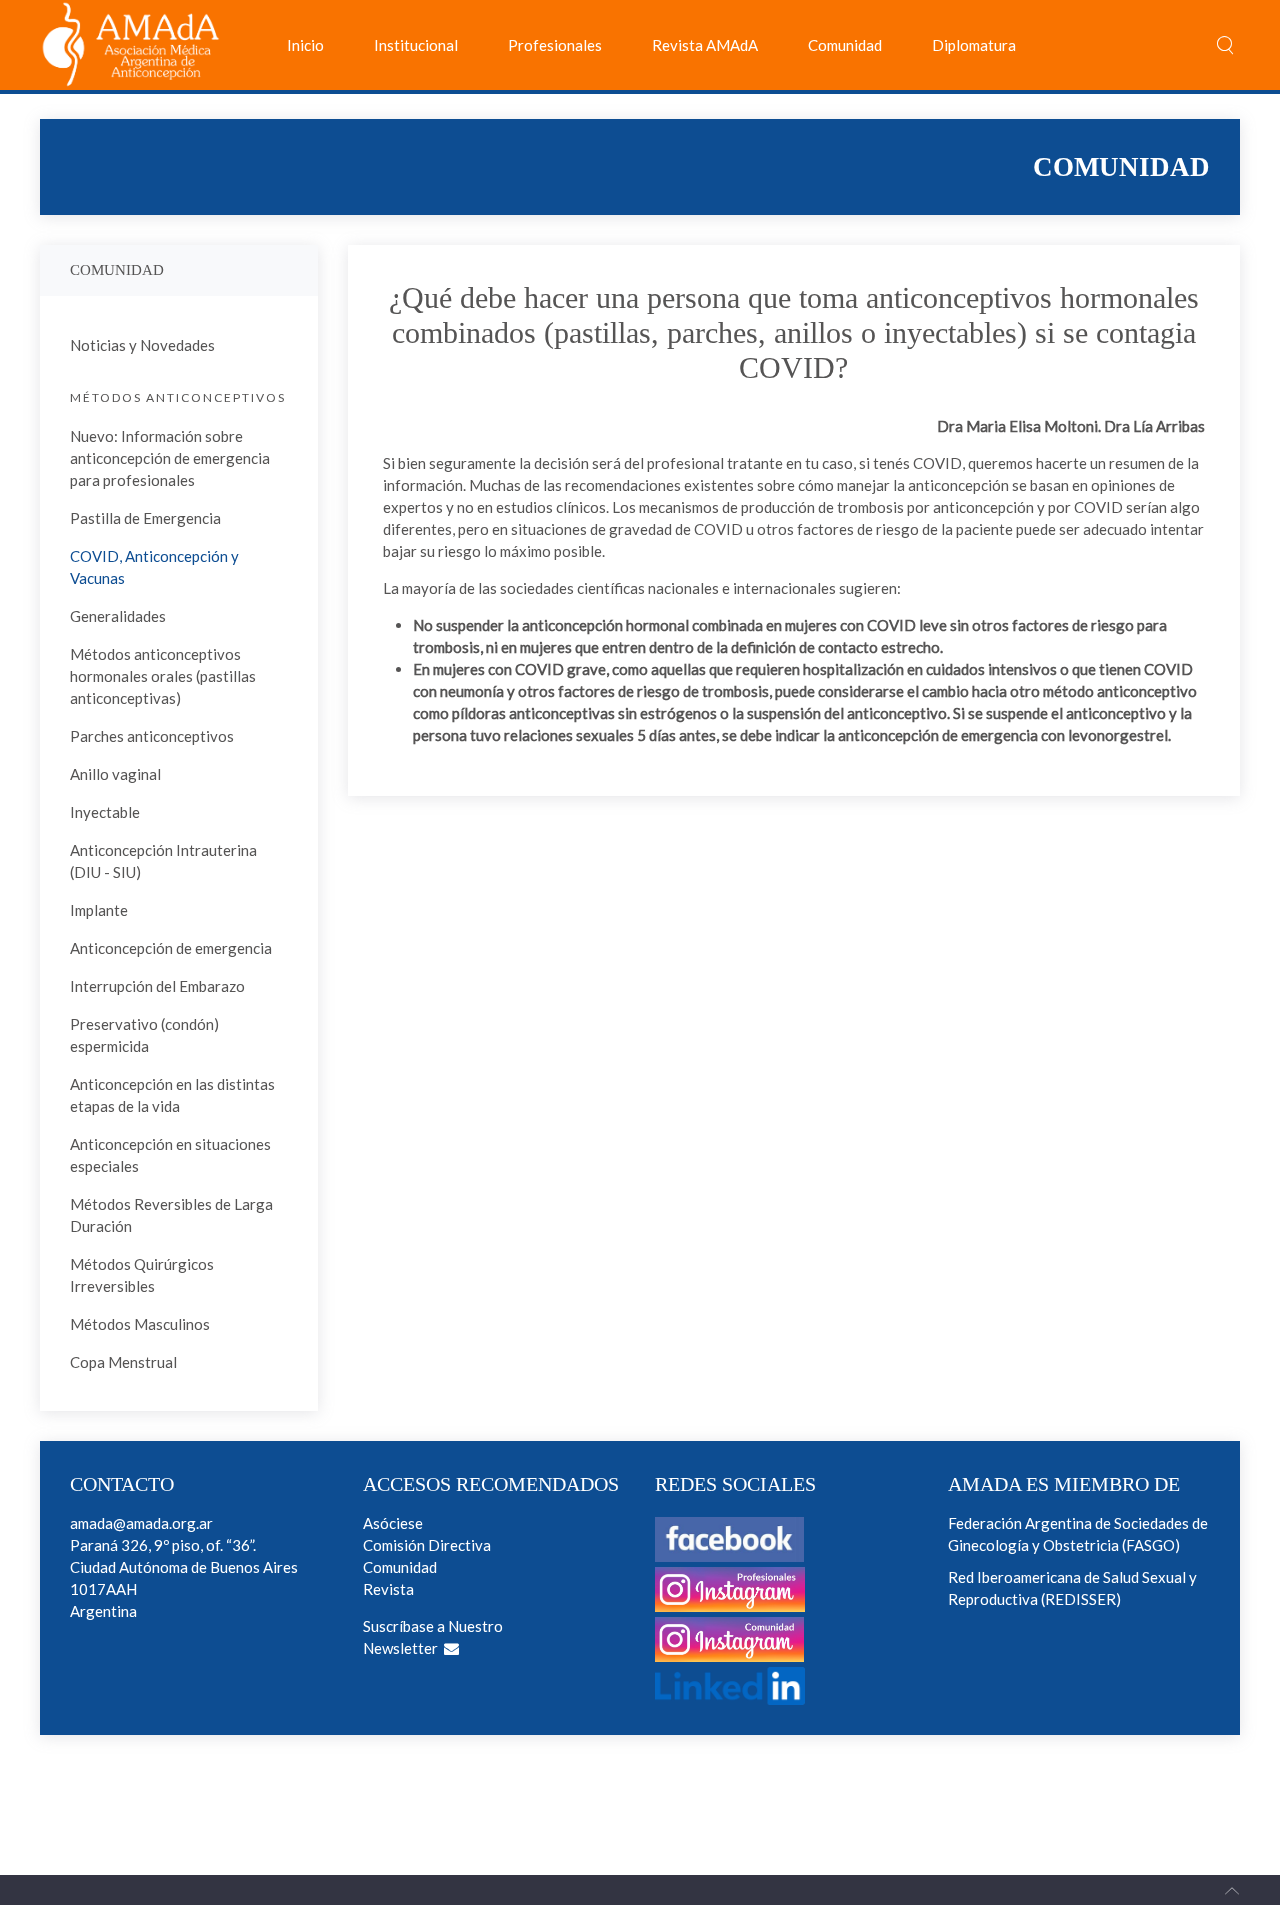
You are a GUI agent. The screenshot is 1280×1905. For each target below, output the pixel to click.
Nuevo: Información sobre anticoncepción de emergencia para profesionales (170, 458)
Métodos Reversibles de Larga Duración (171, 1215)
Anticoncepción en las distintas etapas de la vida (172, 1095)
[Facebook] (729, 1551)
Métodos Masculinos (140, 1324)
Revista (388, 1589)
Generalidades (118, 616)
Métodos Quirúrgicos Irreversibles (142, 1275)
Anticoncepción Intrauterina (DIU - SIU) (163, 861)
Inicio (305, 45)
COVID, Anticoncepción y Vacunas (154, 567)
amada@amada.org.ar (141, 1523)
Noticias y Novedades (142, 345)
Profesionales (555, 45)
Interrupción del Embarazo (157, 986)
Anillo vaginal (115, 774)
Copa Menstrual (123, 1362)
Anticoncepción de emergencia (171, 948)
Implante (99, 910)
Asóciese (393, 1523)
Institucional (416, 45)
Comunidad (845, 45)
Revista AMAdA (705, 45)
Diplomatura (974, 45)
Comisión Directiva (427, 1545)
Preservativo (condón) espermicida (144, 1035)
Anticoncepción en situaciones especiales (170, 1155)
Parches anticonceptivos (152, 736)
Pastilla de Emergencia (145, 518)
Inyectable (105, 812)
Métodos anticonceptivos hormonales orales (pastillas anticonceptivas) (163, 676)
